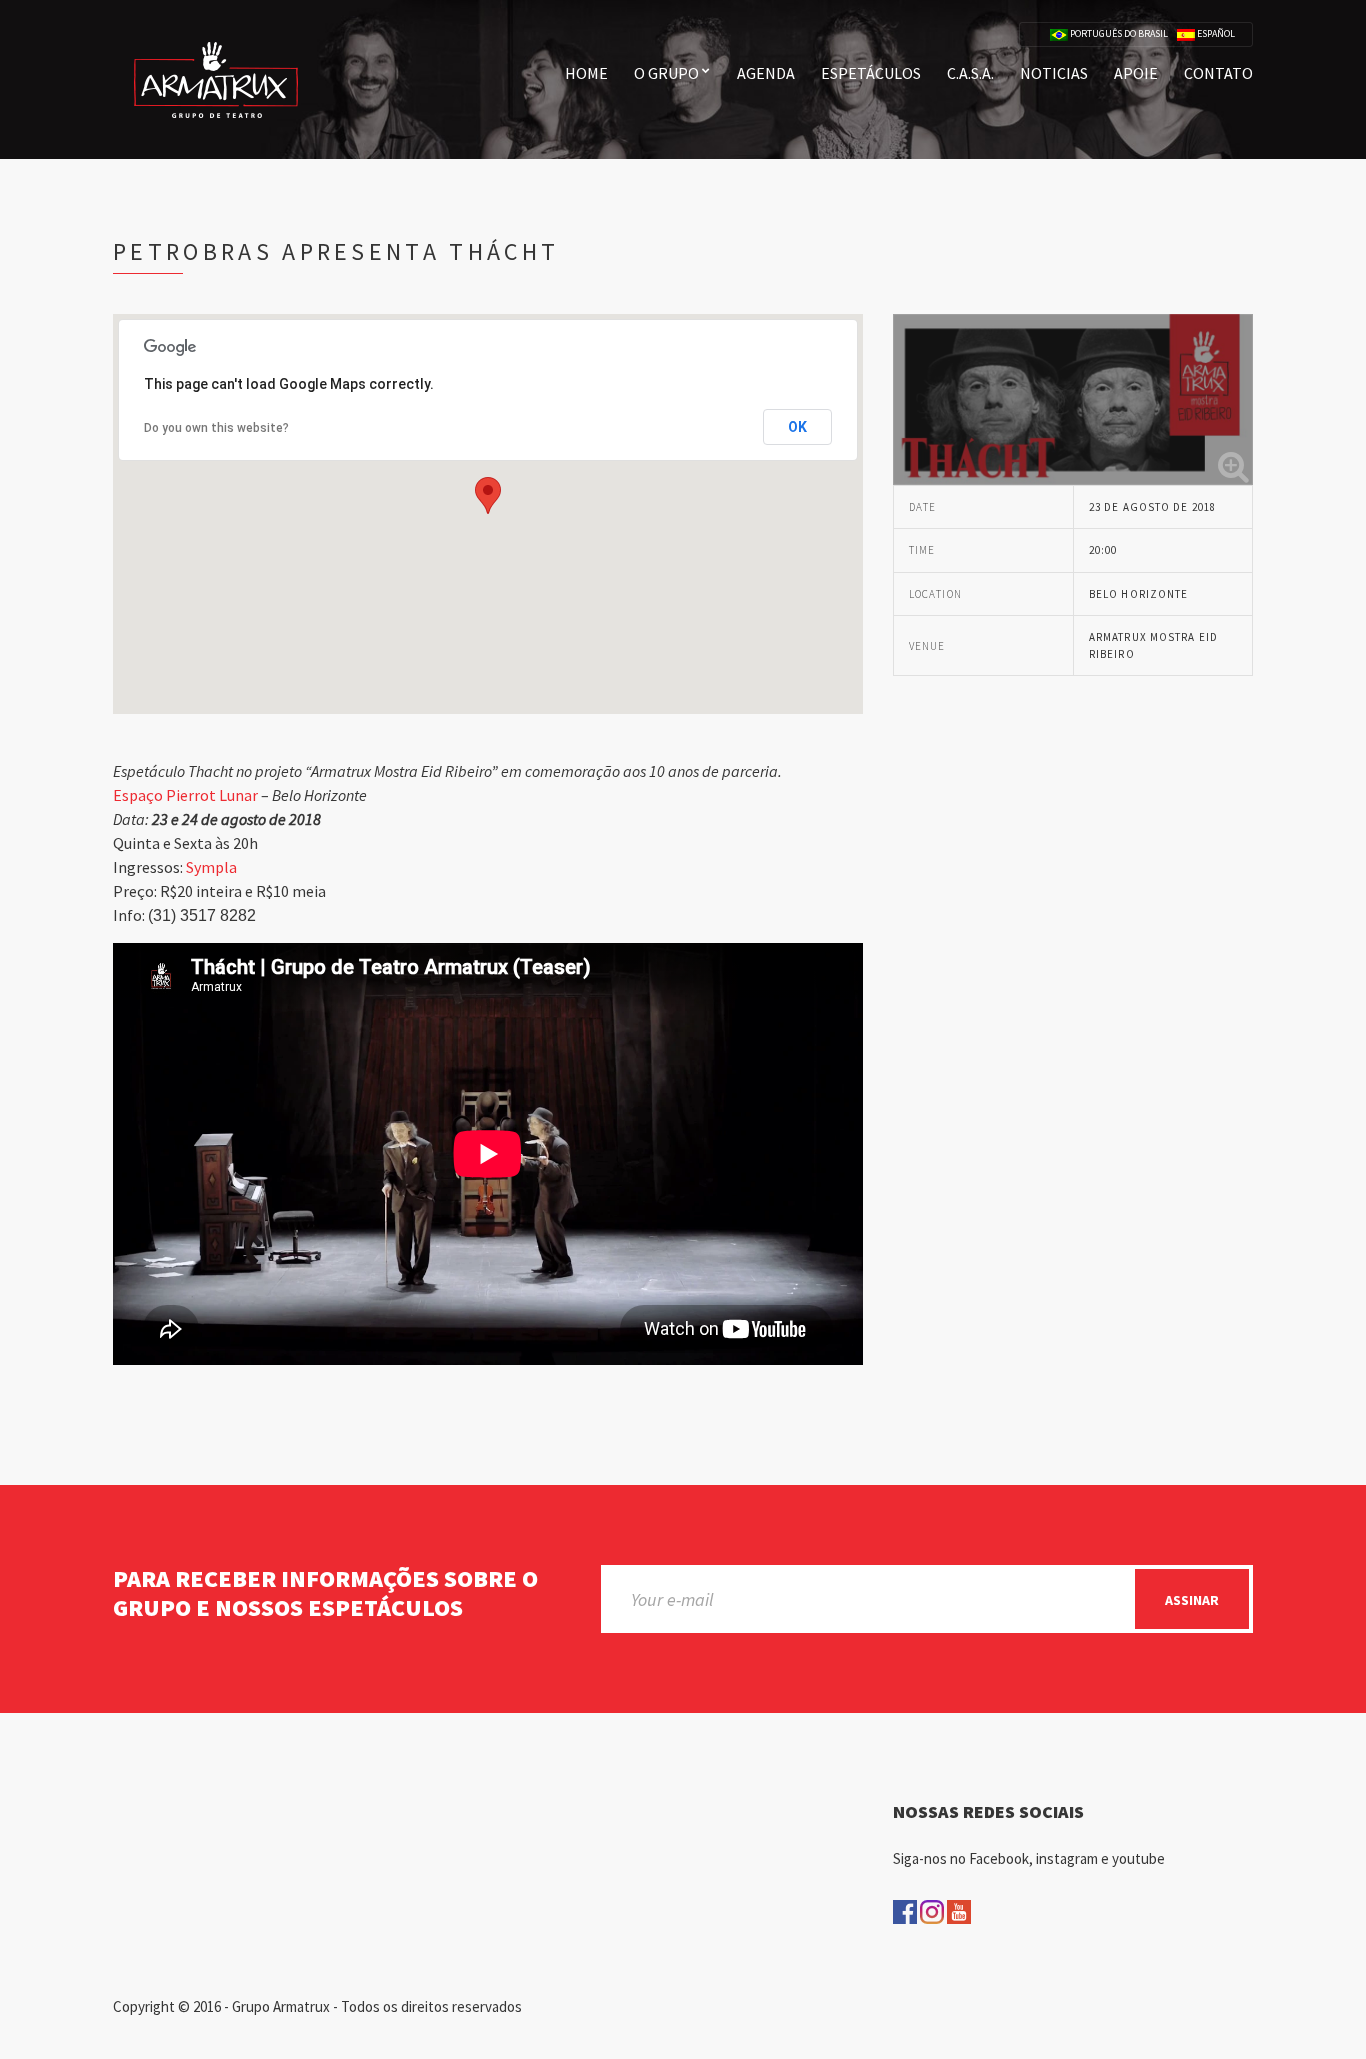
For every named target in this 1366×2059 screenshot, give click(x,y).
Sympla (211, 867)
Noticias (1054, 73)
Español (1215, 34)
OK (797, 427)
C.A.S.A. (970, 73)
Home (586, 73)
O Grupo (666, 73)
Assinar (1192, 1600)
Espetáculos (871, 73)
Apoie (1136, 73)
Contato (1218, 73)
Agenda (766, 73)
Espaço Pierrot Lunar (185, 795)
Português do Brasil (1118, 34)
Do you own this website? (216, 428)
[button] (488, 495)
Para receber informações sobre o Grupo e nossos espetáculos (325, 1594)
